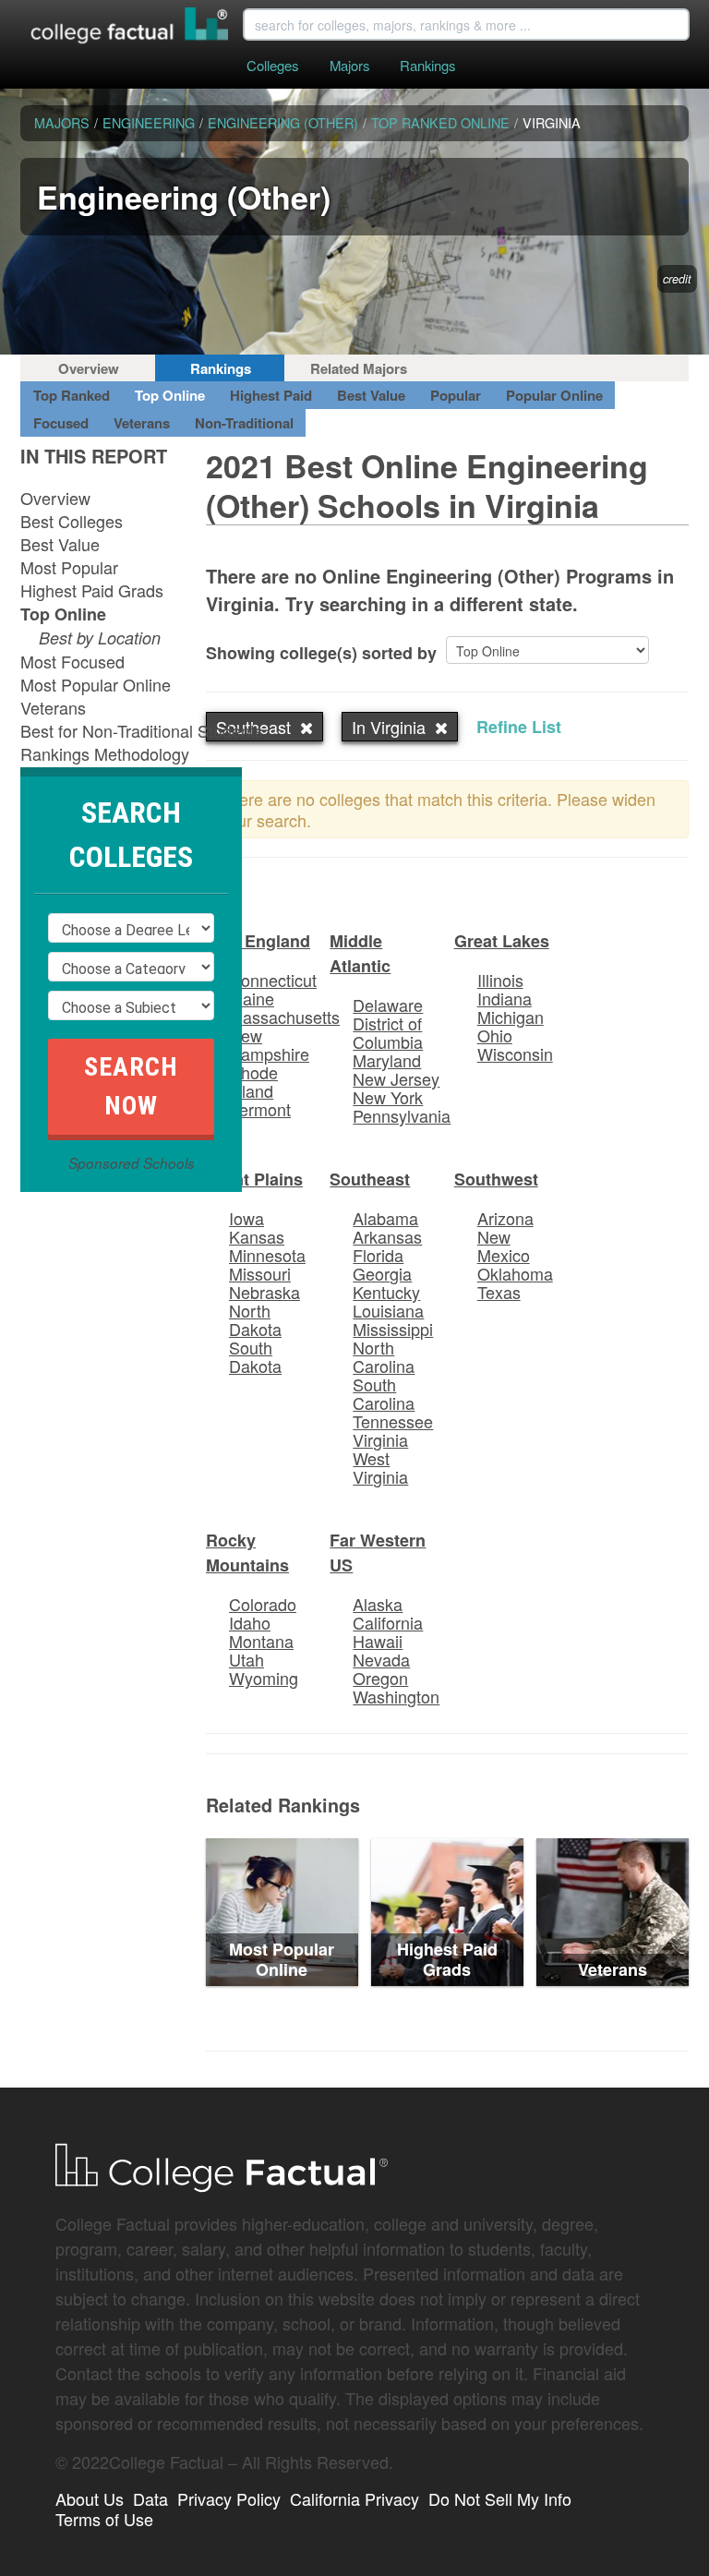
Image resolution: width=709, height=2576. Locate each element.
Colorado (263, 1604)
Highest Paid (271, 395)
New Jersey (396, 1078)
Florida (378, 1255)
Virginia (380, 1439)
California (388, 1622)
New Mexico (504, 1246)
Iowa (246, 1218)
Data (150, 2498)
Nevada (381, 1659)
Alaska (378, 1604)
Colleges (272, 65)
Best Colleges (72, 521)
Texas (499, 1292)
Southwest (496, 1179)
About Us (90, 2498)
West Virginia (380, 1467)
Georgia (382, 1273)
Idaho (250, 1622)
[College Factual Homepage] (130, 28)
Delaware (388, 1005)
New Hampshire (269, 1044)
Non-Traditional (244, 423)
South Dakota (255, 1356)
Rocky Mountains (247, 1553)
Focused (61, 423)
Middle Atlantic (360, 953)
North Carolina (384, 1356)
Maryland (387, 1060)
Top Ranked (72, 395)
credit (677, 279)
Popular (456, 395)
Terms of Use (104, 2519)
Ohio (495, 1035)
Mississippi (393, 1329)
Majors (349, 65)
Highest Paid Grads (92, 590)
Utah (246, 1659)
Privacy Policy (229, 2498)
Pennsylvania (402, 1115)
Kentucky (386, 1292)
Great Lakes (502, 941)
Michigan (511, 1017)
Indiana (505, 998)
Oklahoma (515, 1273)
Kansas (257, 1236)
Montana (261, 1641)
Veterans (142, 423)
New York (388, 1097)
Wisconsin (515, 1053)
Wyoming (264, 1678)
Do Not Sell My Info (500, 2498)
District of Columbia (388, 1032)
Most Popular (69, 567)
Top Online (170, 395)
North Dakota (255, 1319)
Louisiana (388, 1310)
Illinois (500, 980)
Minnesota (267, 1255)
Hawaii (378, 1641)
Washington (396, 1696)
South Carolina (384, 1393)
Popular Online (554, 395)
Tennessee (393, 1421)
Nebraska (264, 1292)
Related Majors (359, 368)
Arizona (505, 1218)
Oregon (380, 1678)
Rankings (427, 65)
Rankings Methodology (105, 753)
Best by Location (100, 638)
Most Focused (72, 661)
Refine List (519, 727)
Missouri (260, 1273)
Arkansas (387, 1236)
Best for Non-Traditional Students (142, 730)
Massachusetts (284, 1017)
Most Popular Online (96, 684)
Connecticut (273, 980)
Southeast (370, 1179)
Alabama (385, 1218)
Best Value (371, 395)
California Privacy (354, 2498)
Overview (89, 368)
